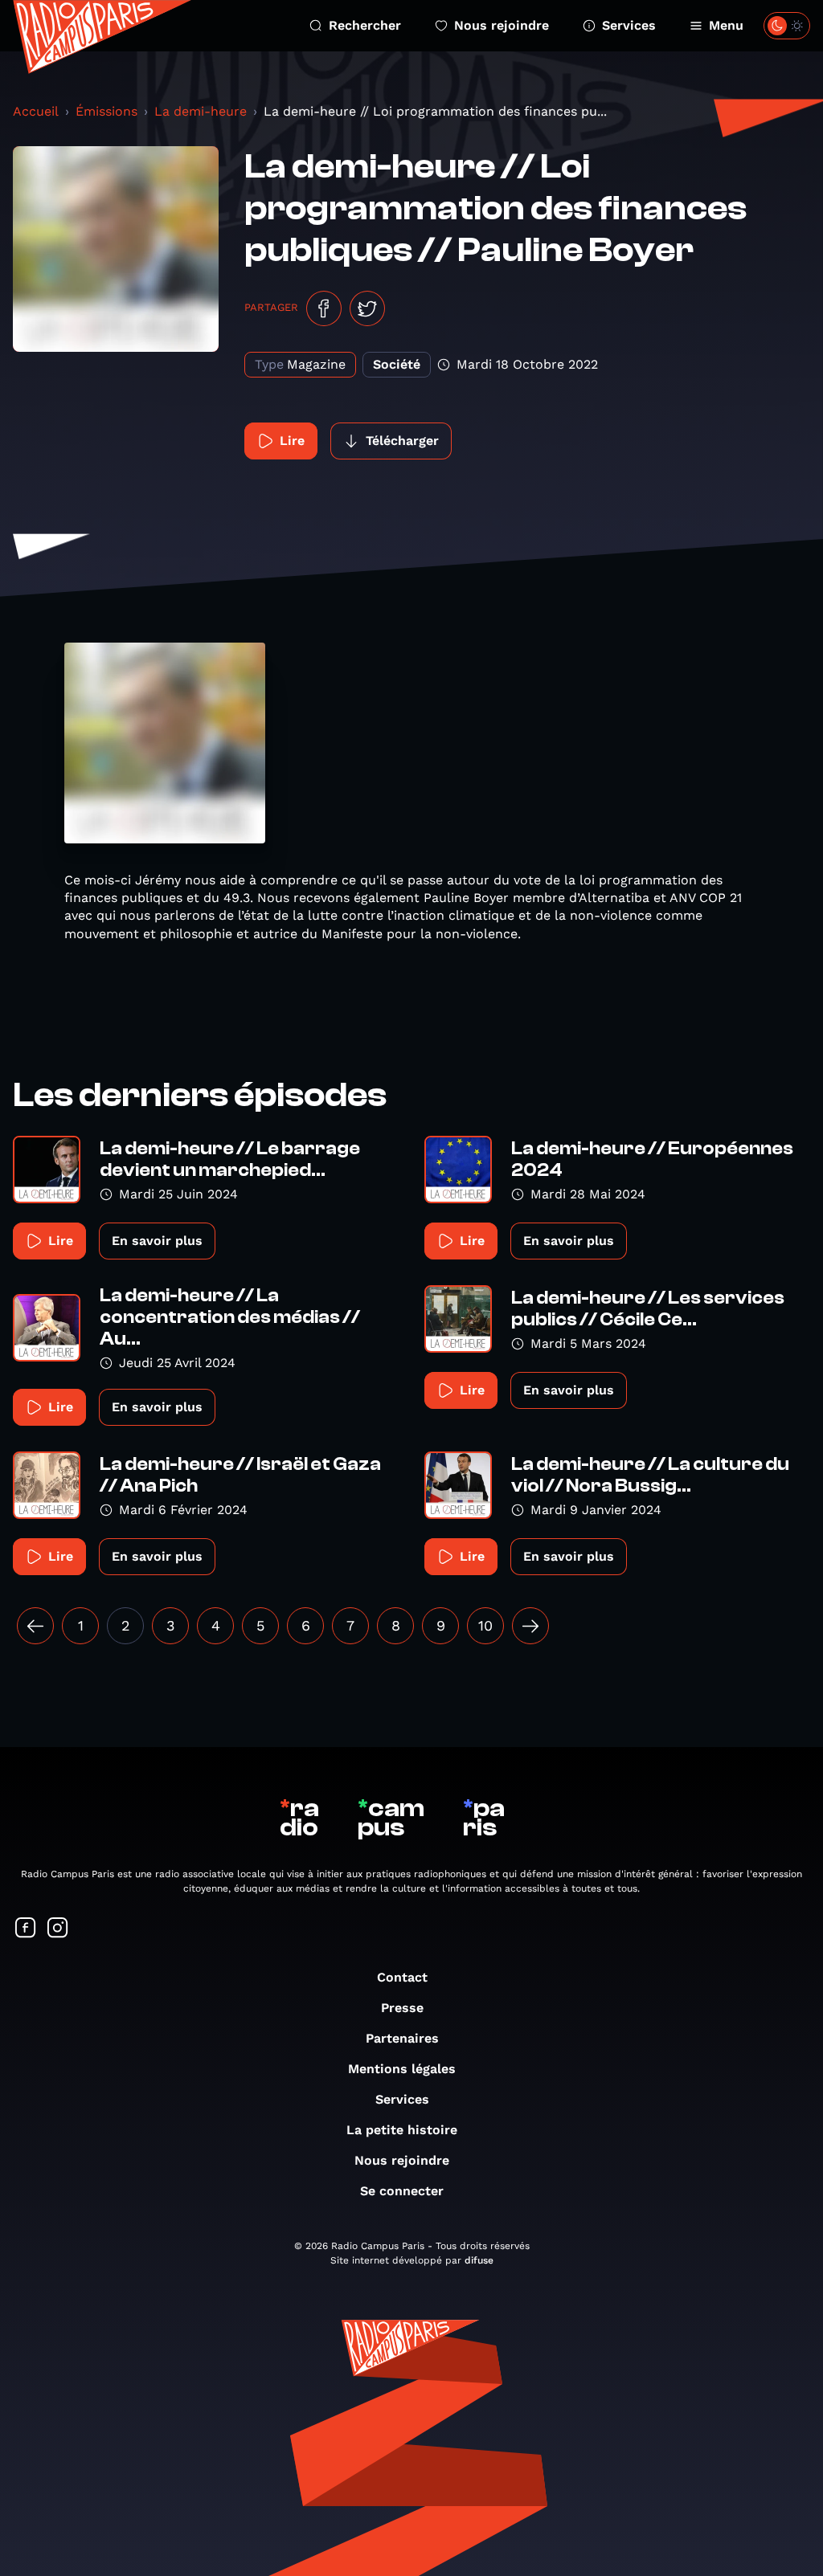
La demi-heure (201, 111)
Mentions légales (402, 2069)
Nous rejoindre (502, 25)
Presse (402, 2008)
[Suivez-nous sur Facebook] (26, 1929)
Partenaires (402, 2038)
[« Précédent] (35, 1626)
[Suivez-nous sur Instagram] (58, 1929)
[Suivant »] (530, 1626)
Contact (402, 1977)
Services (629, 25)
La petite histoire (402, 2130)
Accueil (36, 111)
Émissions (106, 111)
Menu (726, 25)
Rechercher (365, 25)
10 (485, 1625)
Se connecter (402, 2191)
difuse (479, 2260)
